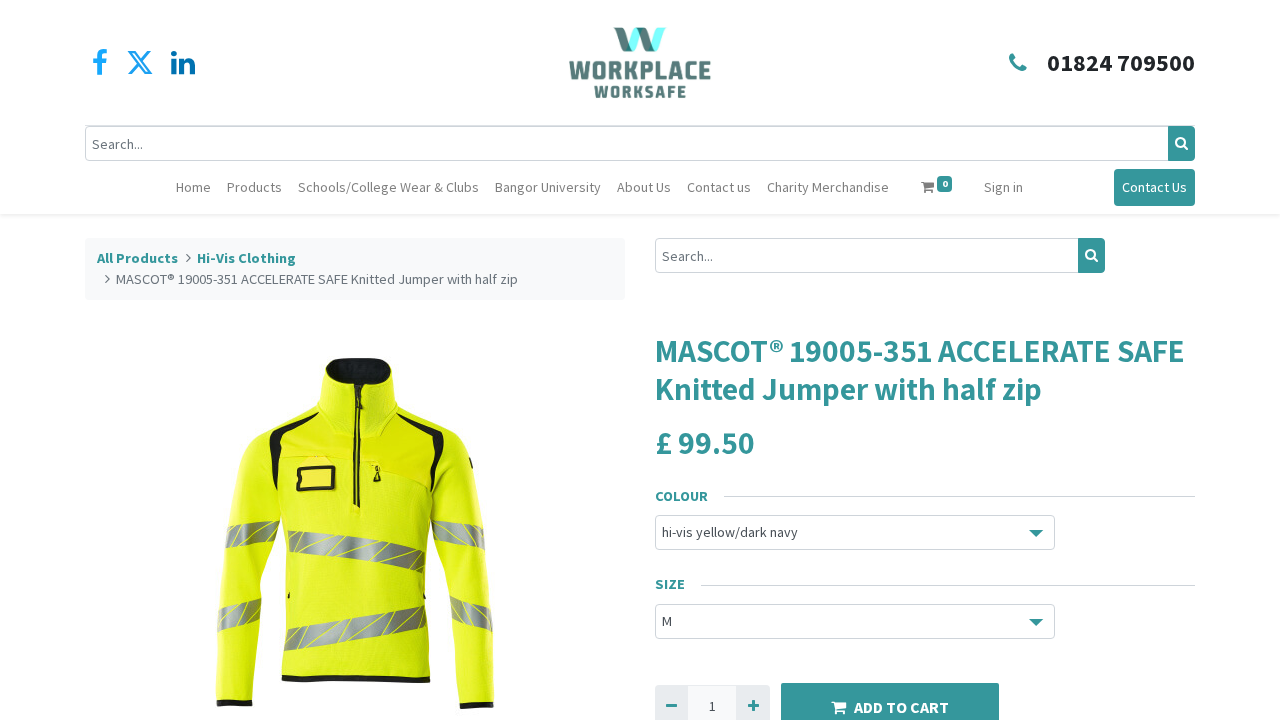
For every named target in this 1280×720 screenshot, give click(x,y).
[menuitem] (193, 187)
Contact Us (1154, 187)
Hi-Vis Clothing (246, 258)
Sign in (1003, 187)
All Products (137, 258)
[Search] (1181, 143)
